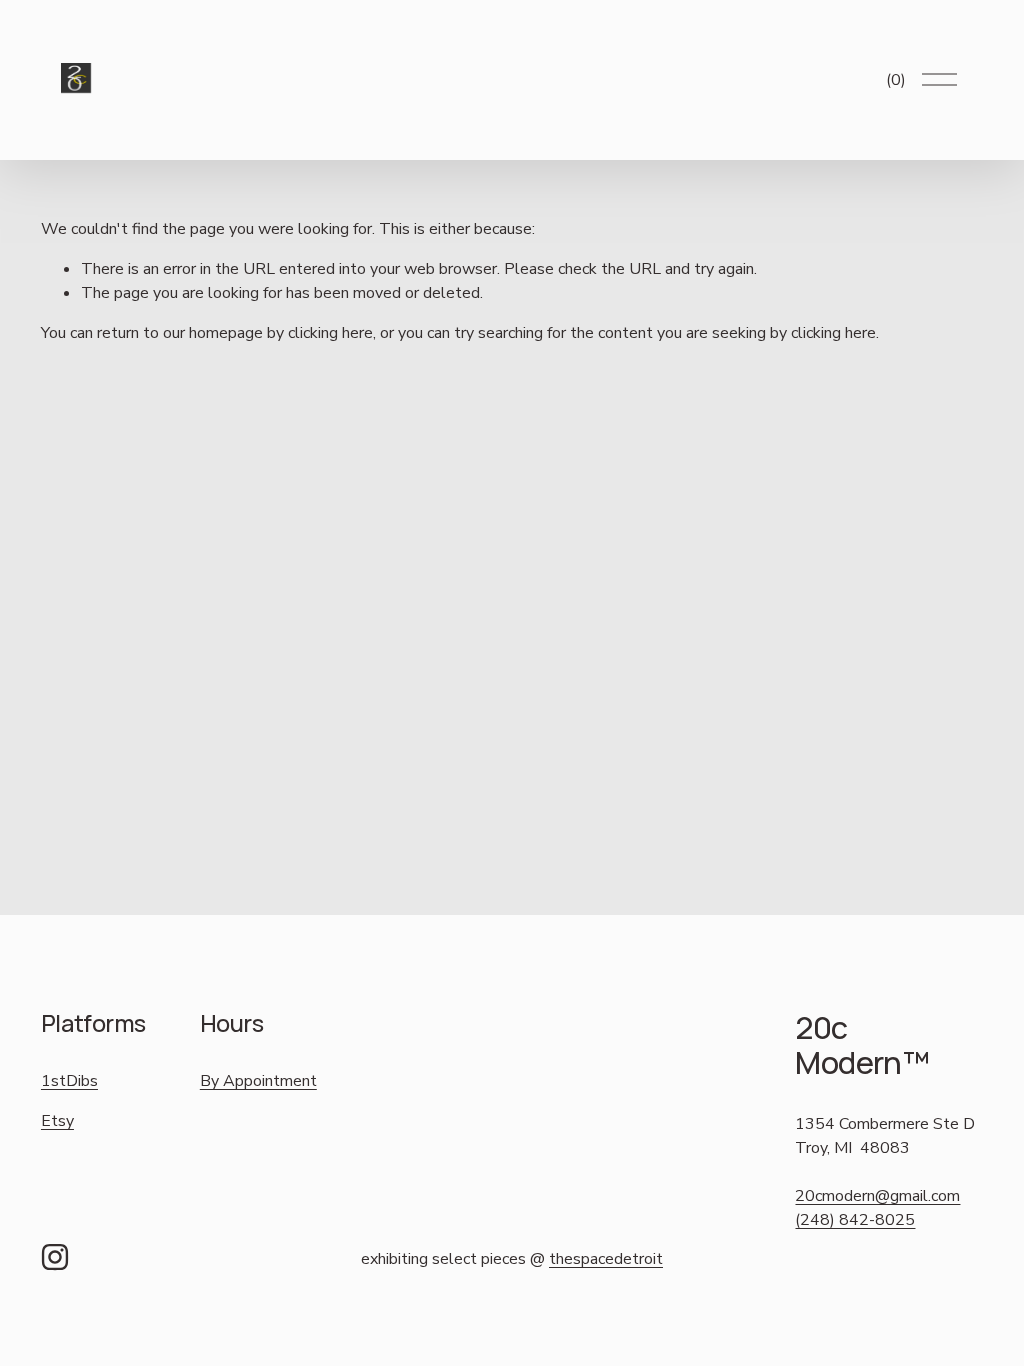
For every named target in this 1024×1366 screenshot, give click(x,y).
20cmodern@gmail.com (877, 1196)
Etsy (57, 1121)
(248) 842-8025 (855, 1220)
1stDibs (69, 1081)
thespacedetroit (606, 1259)
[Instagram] (55, 1257)
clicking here (330, 333)
